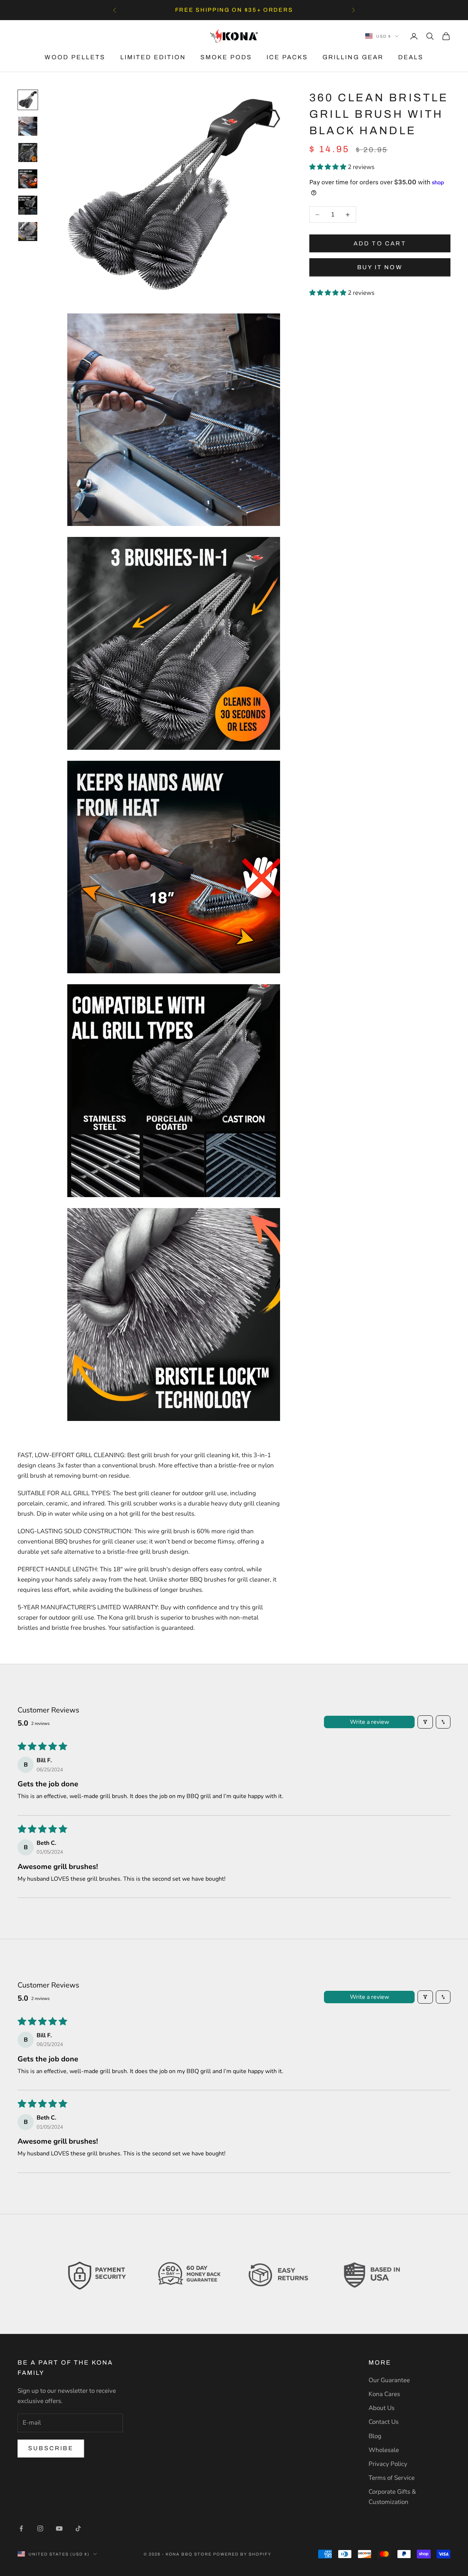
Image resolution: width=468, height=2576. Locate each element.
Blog (375, 2436)
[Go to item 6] (28, 232)
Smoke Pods (226, 57)
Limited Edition (153, 57)
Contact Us (384, 2422)
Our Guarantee (389, 2380)
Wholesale (384, 2450)
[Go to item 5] (28, 205)
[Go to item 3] (28, 153)
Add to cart (380, 243)
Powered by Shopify (242, 2554)
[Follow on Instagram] (40, 2528)
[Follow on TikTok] (78, 2528)
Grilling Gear (353, 57)
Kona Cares (384, 2394)
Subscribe (51, 2448)
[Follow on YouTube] (59, 2528)
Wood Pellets (75, 57)
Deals (411, 57)
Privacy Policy (388, 2464)
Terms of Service (392, 2478)
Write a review (369, 1722)
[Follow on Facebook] (21, 2528)
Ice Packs (287, 57)
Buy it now (380, 267)
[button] (329, 167)
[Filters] (425, 1722)
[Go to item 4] (28, 179)
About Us (382, 2408)
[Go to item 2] (28, 126)
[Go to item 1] (28, 100)
